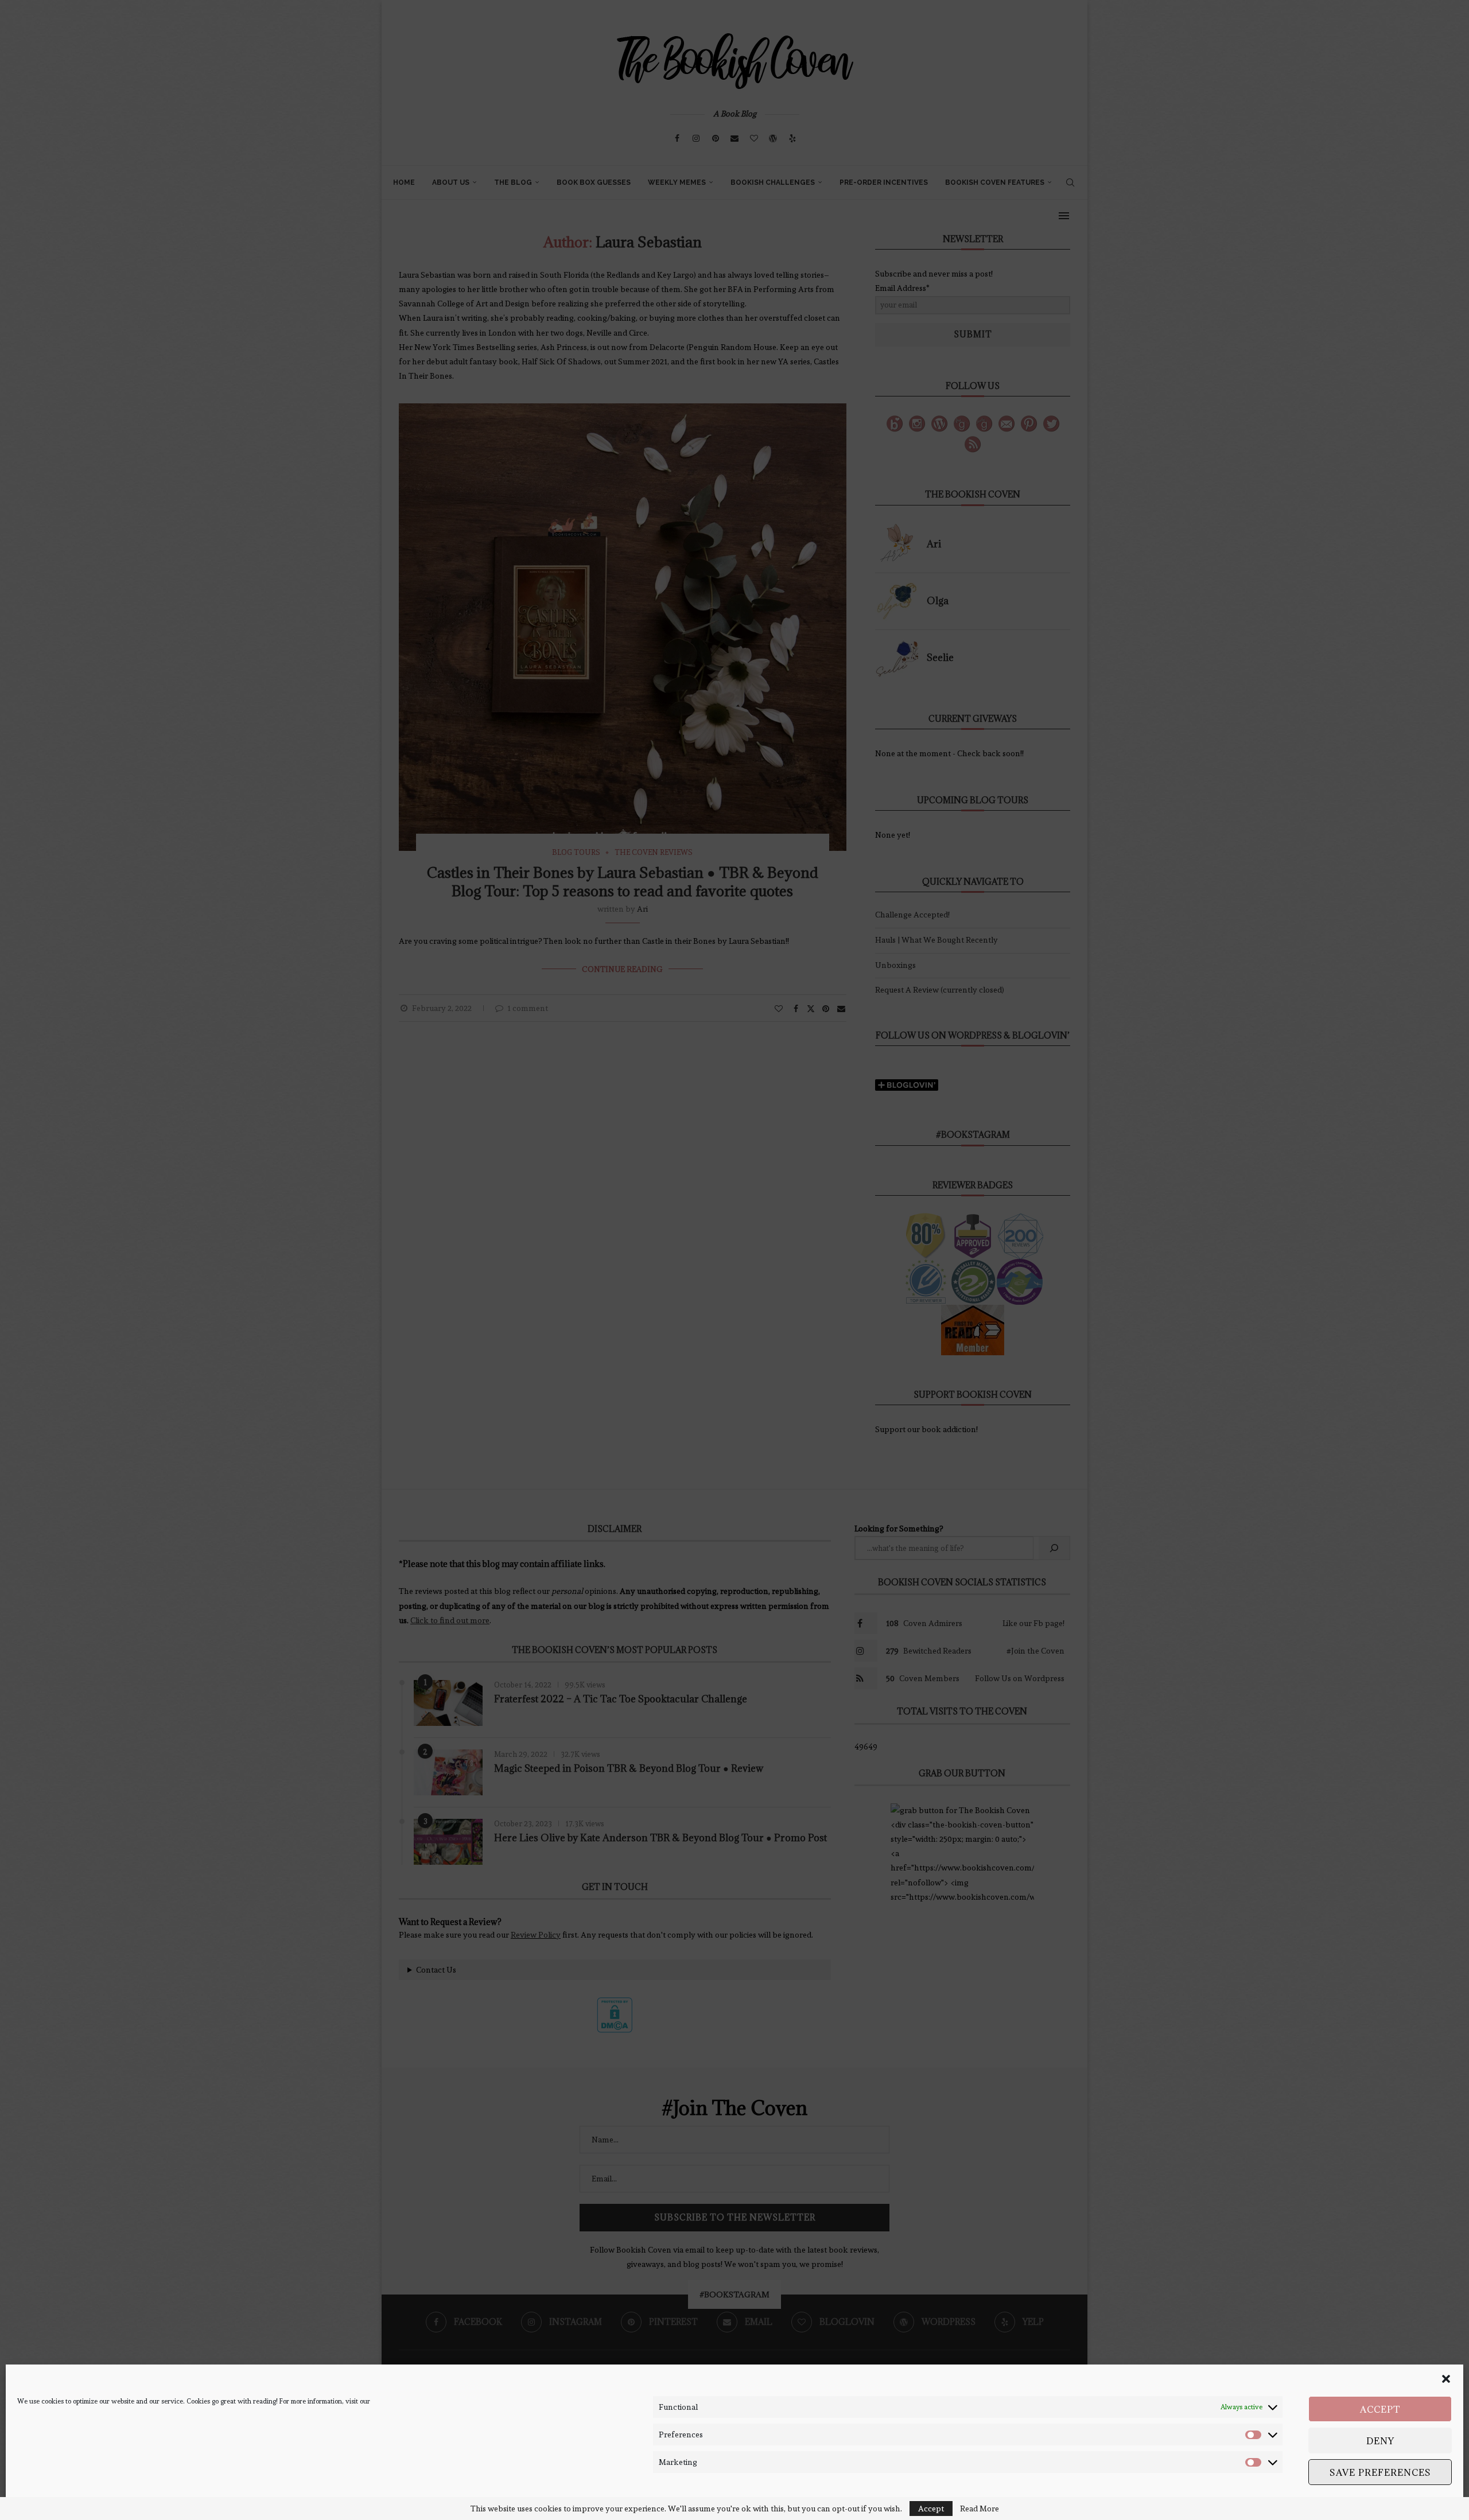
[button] (1446, 2379)
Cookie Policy (37, 2502)
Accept (1380, 2409)
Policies (74, 2502)
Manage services (1415, 2502)
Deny (1380, 2441)
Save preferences (1380, 2472)
